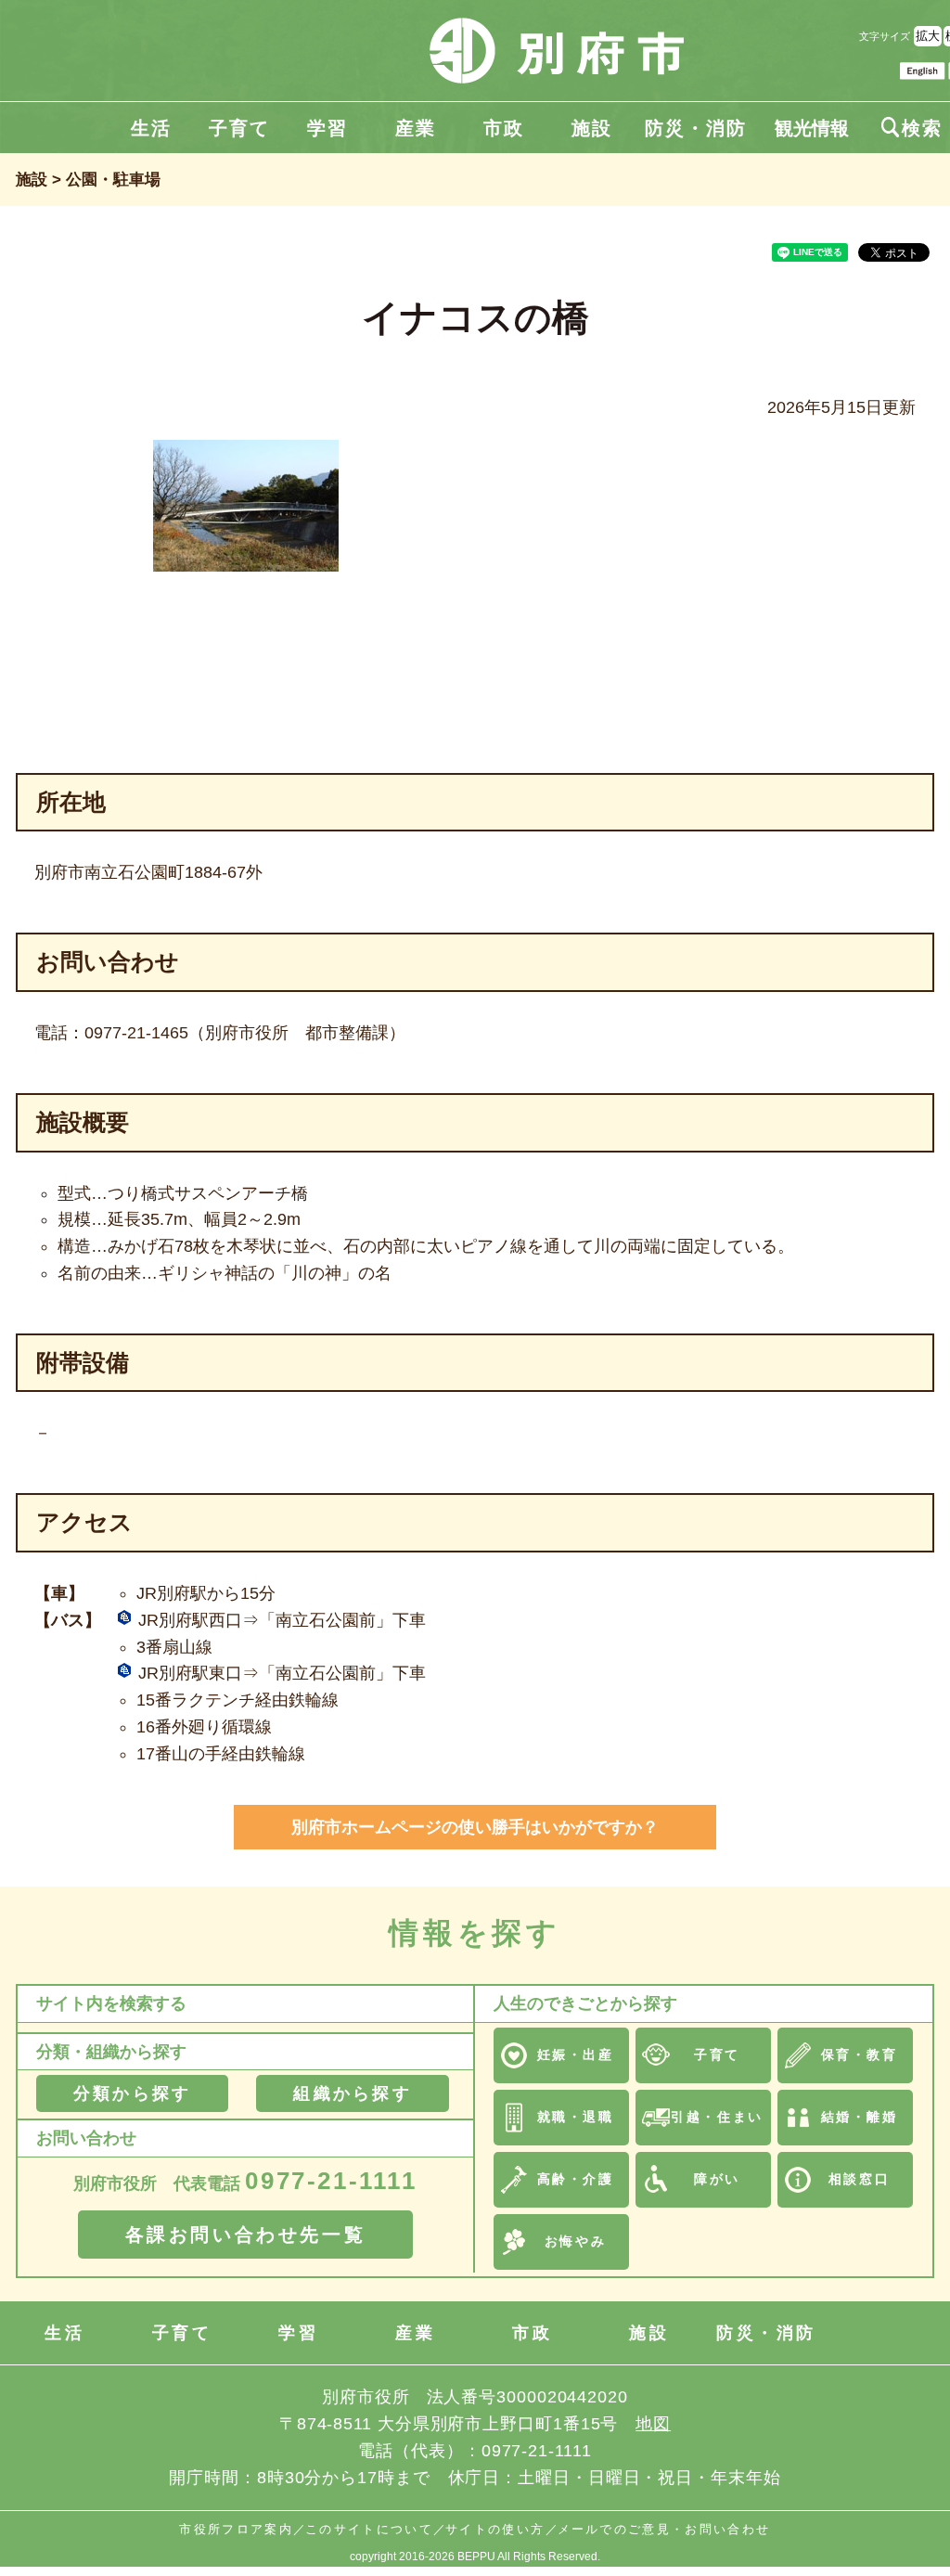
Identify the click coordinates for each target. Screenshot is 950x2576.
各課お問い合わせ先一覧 (246, 2235)
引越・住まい (717, 2117)
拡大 (928, 36)
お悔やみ (575, 2241)
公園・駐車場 (113, 180)
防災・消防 (696, 128)
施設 (592, 128)
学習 (327, 128)
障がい (717, 2179)
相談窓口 (859, 2179)
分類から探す (132, 2093)
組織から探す (352, 2093)
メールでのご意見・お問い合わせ (664, 2529)
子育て (239, 128)
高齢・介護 (576, 2179)
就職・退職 (576, 2117)
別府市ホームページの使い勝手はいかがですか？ (475, 1827)
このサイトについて (369, 2529)
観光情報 (812, 128)
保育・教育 (860, 2054)
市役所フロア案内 (236, 2529)
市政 (504, 128)
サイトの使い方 (495, 2529)
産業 (416, 128)
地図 (653, 2424)
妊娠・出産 (576, 2054)
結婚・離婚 (860, 2117)
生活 (151, 128)
